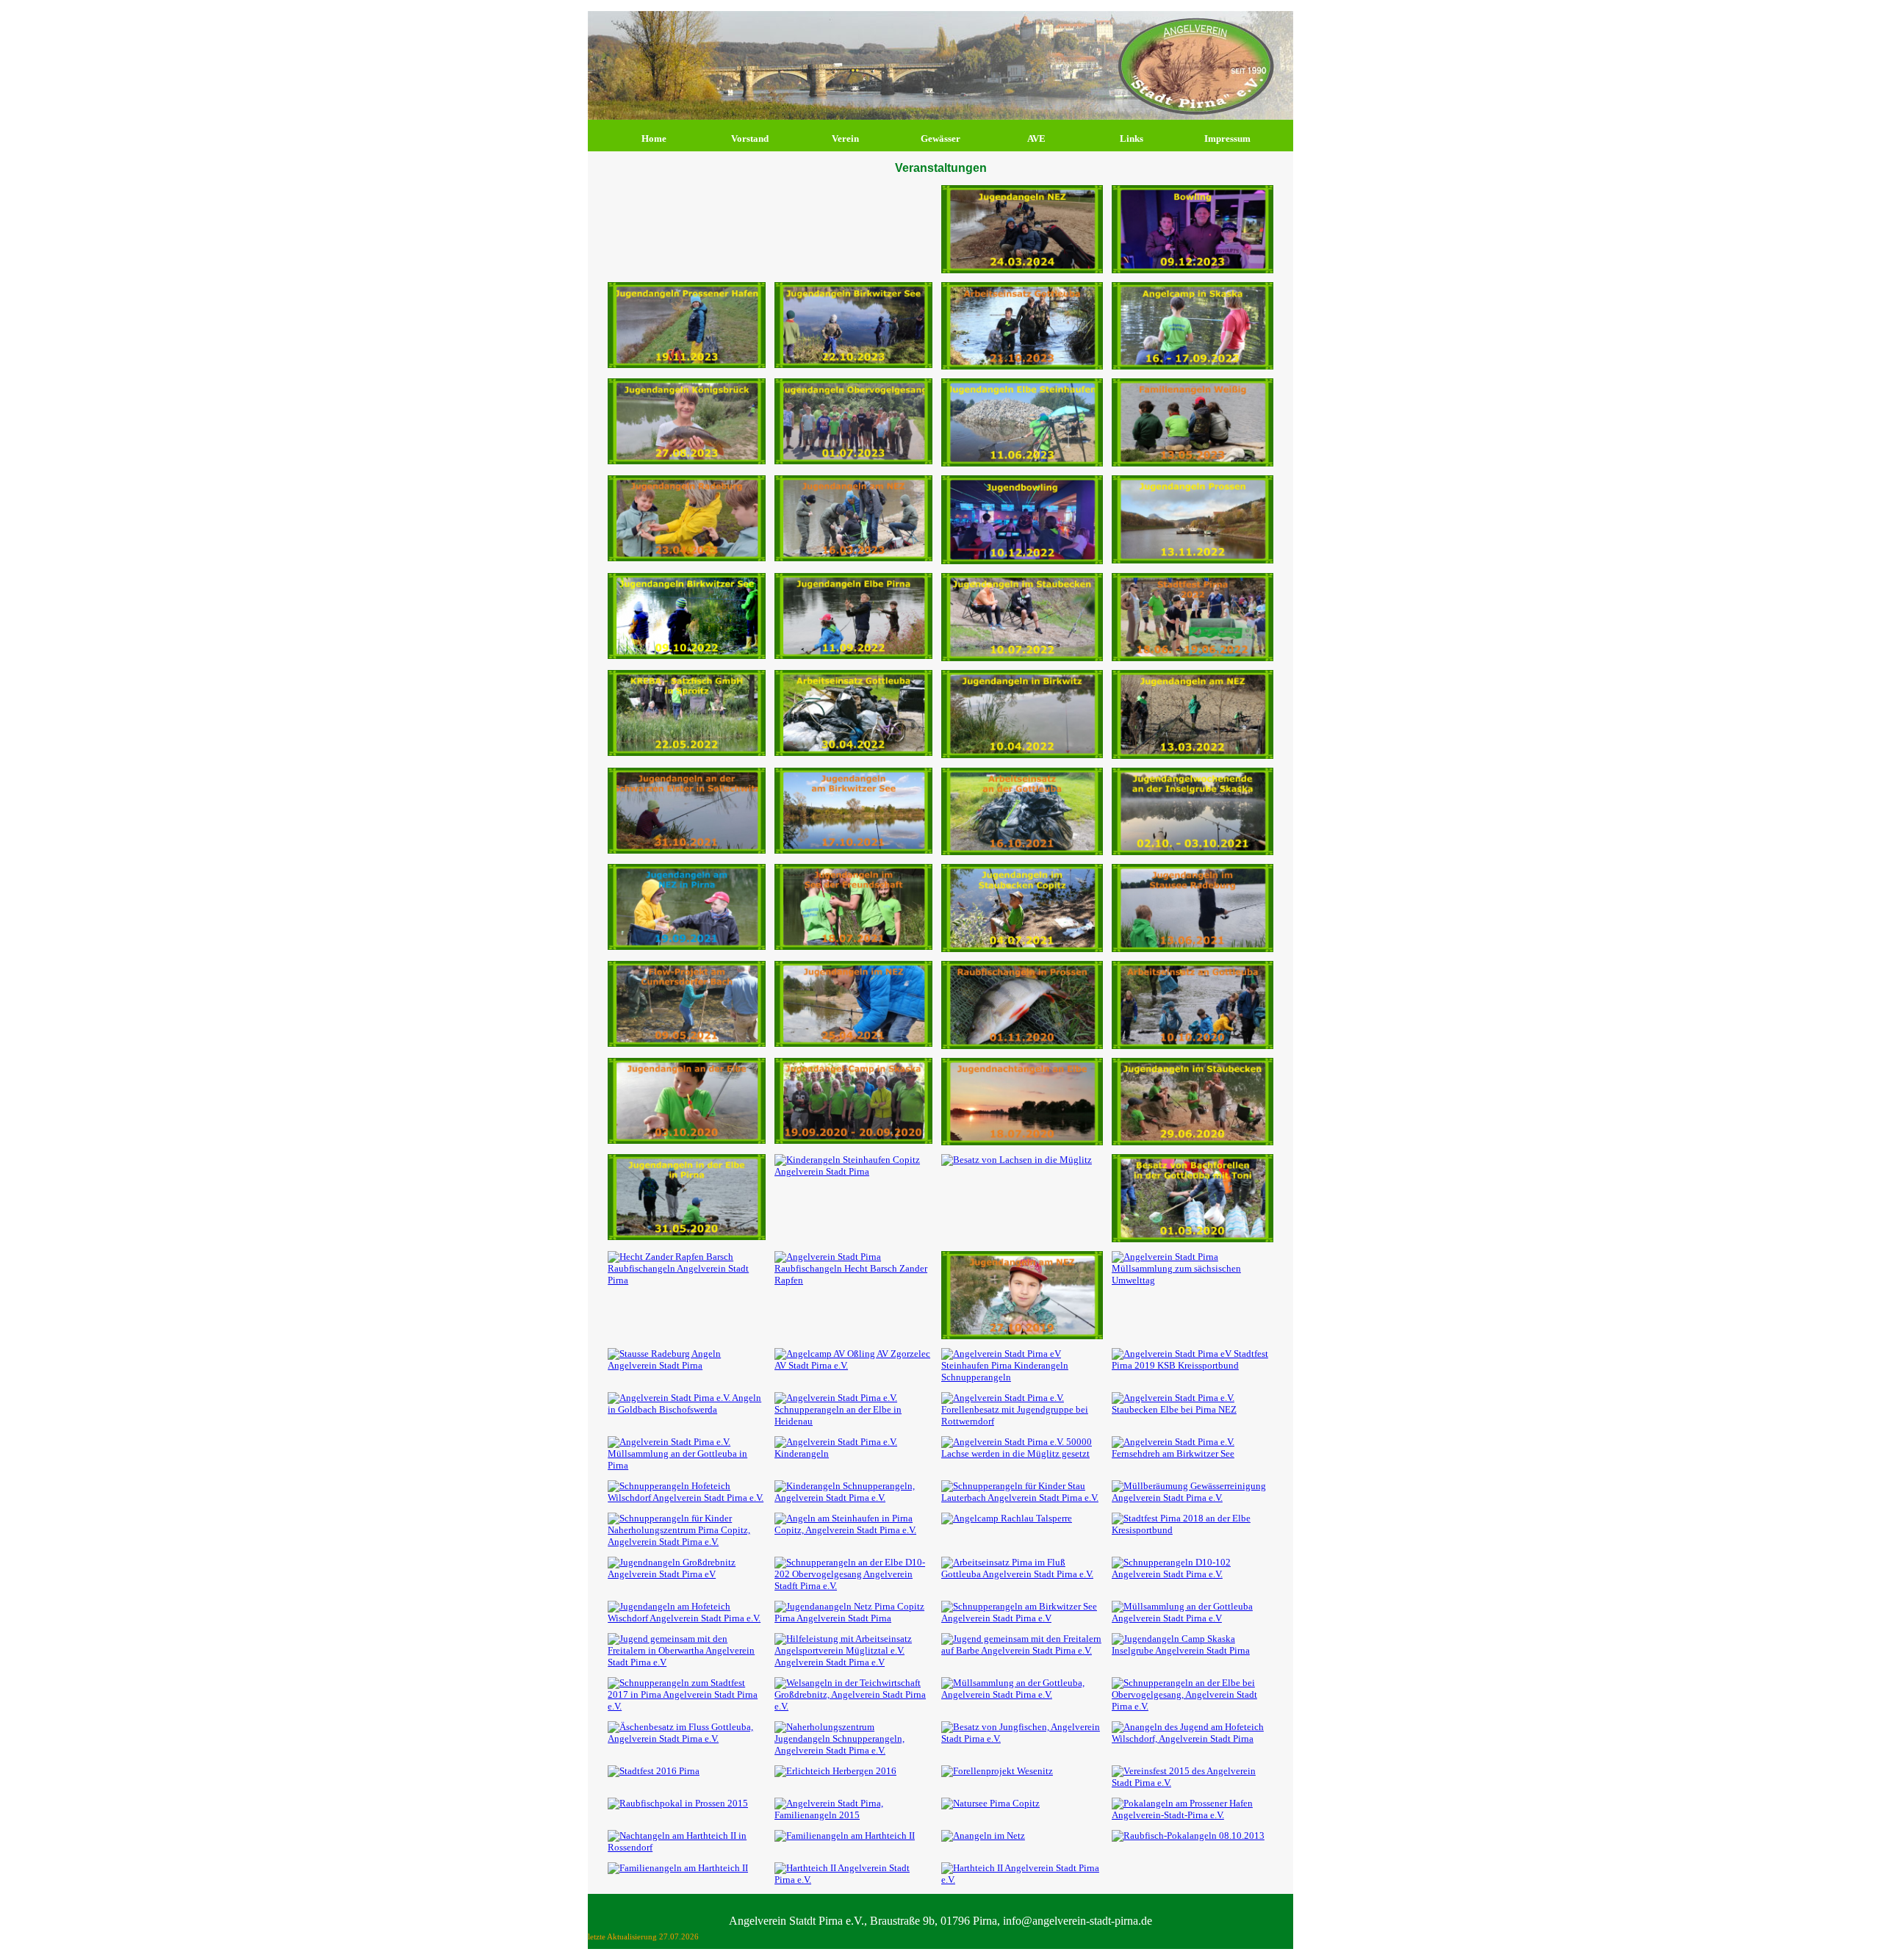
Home (654, 138)
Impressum (1227, 138)
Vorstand (750, 138)
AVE (1036, 138)
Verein (845, 138)
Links (1132, 138)
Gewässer (940, 138)
